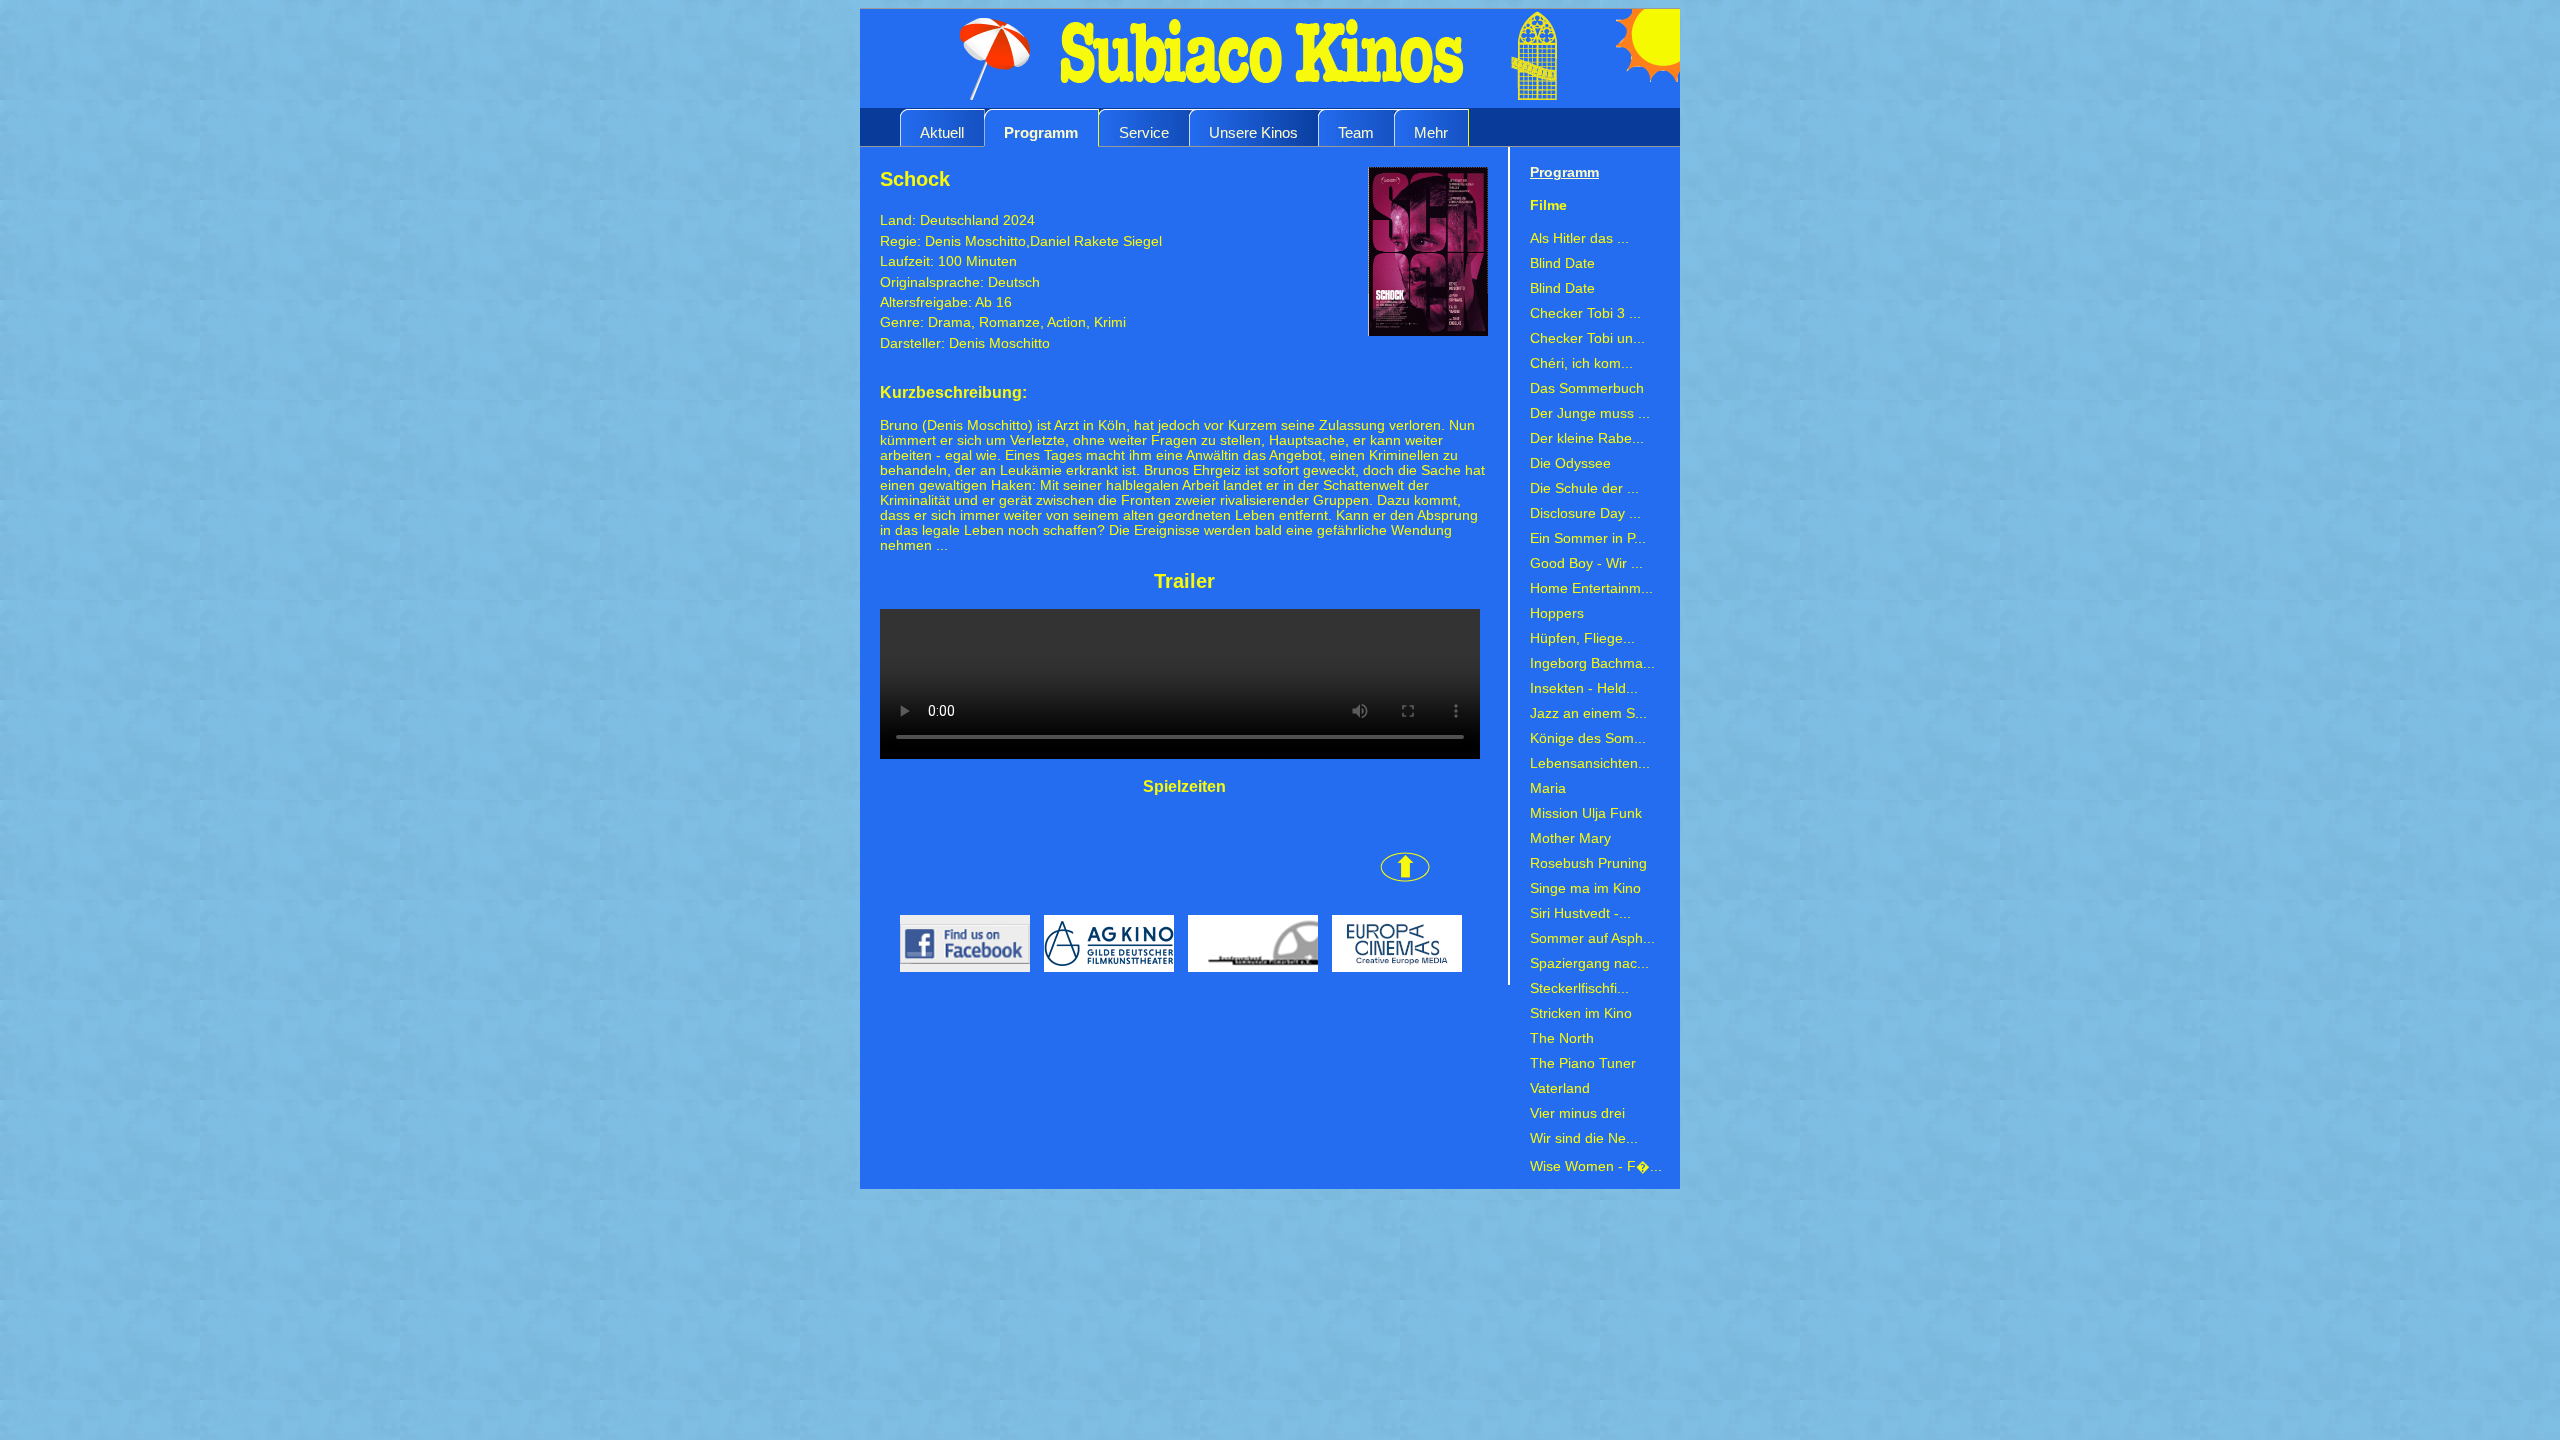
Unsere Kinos (1253, 132)
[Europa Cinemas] (1392, 977)
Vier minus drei (1577, 1113)
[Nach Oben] (1155, 877)
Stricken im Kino (1581, 1013)
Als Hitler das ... (1579, 238)
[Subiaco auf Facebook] (957, 977)
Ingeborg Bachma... (1592, 663)
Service (1144, 132)
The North (1562, 1038)
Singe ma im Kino (1585, 888)
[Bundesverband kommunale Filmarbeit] (1250, 977)
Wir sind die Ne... (1584, 1138)
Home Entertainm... (1591, 588)
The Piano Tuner (1583, 1063)
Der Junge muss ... (1590, 413)
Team (1356, 132)
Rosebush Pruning (1588, 863)
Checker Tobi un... (1587, 338)
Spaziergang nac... (1589, 963)
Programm (1041, 132)
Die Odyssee (1570, 463)
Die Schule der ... (1584, 488)
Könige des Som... (1588, 738)
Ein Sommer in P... (1588, 538)
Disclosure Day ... (1585, 513)
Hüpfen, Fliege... (1582, 638)
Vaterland (1560, 1088)
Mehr (1431, 132)
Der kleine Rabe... (1587, 438)
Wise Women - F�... (1596, 1166)
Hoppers (1557, 613)
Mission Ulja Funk (1586, 813)
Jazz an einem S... (1588, 713)
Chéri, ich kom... (1581, 363)
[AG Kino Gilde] (1106, 977)
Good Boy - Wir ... (1586, 563)
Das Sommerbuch (1587, 388)
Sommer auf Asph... (1592, 938)
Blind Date (1562, 263)
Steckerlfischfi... (1579, 988)
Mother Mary (1570, 838)
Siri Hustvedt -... (1580, 913)
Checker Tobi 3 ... (1585, 313)
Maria (1548, 788)
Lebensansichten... (1590, 763)
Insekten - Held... (1584, 688)
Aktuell (942, 132)
